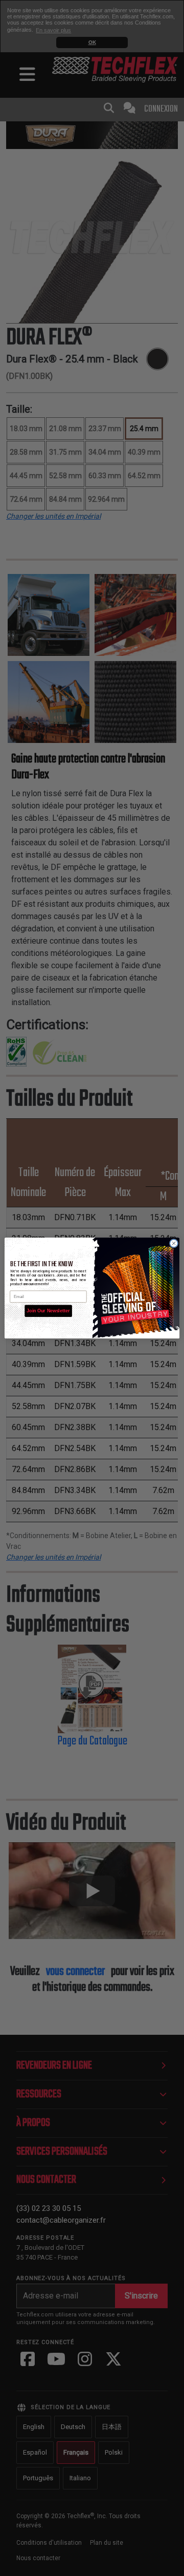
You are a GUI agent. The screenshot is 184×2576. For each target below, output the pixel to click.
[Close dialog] (174, 1243)
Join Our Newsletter (48, 1311)
